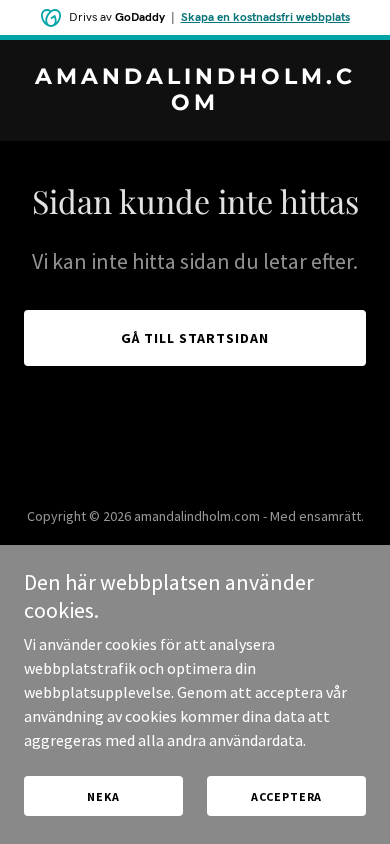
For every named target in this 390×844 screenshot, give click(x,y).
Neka (103, 796)
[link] (195, 104)
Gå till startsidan (195, 338)
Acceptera (287, 796)
